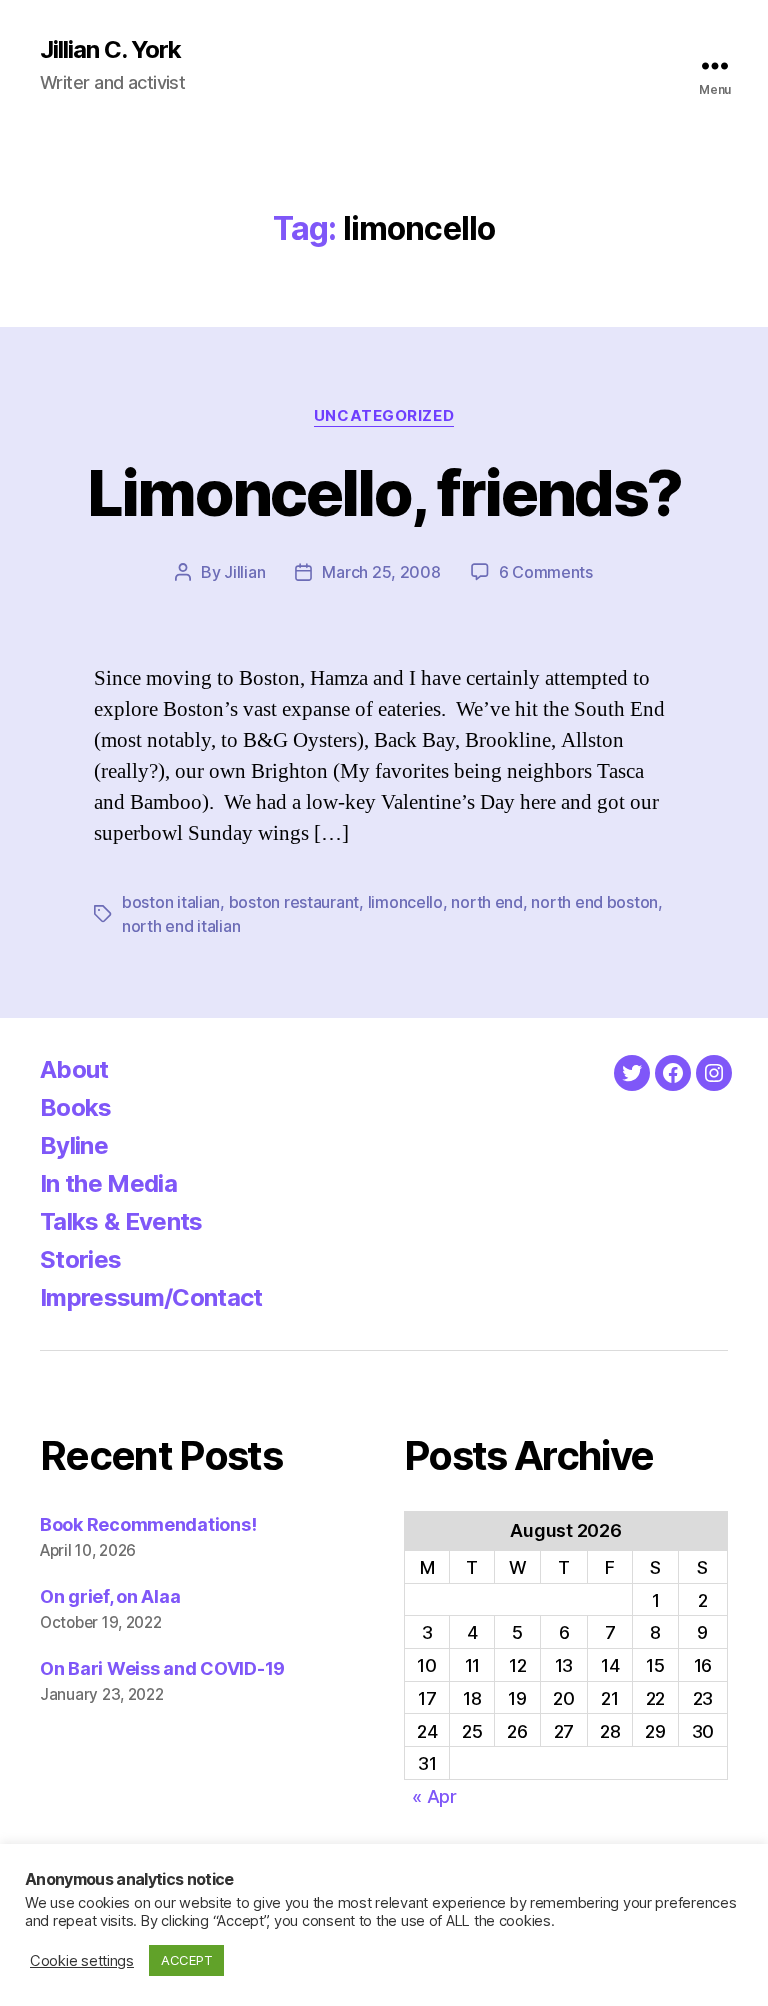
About (74, 1069)
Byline (74, 1145)
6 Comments (546, 572)
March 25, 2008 (381, 572)
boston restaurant (294, 902)
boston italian (171, 902)
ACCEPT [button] (186, 1960)
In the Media (108, 1183)
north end (487, 902)
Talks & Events (121, 1221)
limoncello (405, 902)
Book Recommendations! (148, 1524)
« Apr (434, 1796)
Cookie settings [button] (82, 1961)
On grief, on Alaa (110, 1596)
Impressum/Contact (151, 1297)
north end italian (181, 926)
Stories (80, 1259)
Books (76, 1107)
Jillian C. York (110, 50)
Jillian (244, 572)
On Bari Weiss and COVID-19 (162, 1668)
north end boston (594, 902)
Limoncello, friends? (384, 492)
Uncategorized (384, 416)
